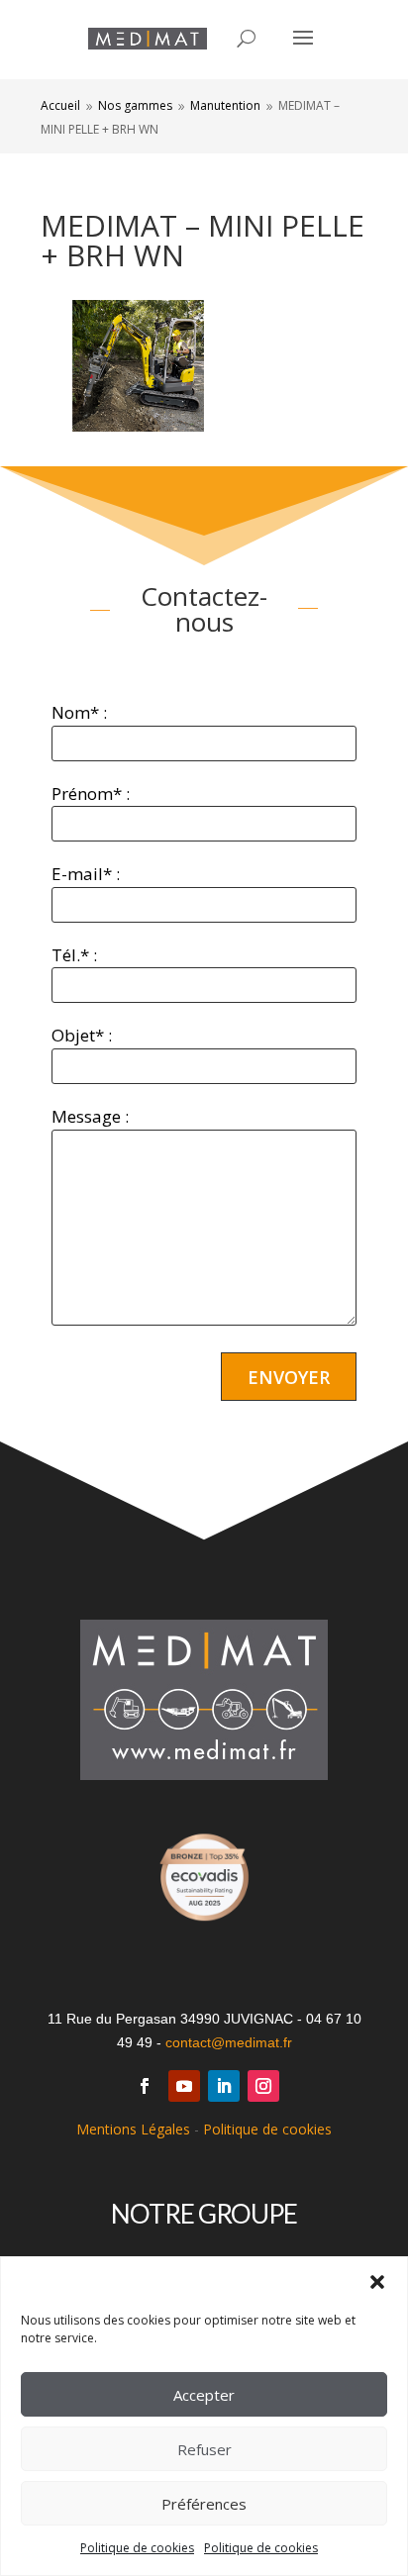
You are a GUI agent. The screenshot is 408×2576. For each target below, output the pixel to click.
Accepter (204, 2395)
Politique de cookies (137, 2548)
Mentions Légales (133, 2129)
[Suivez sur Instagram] (263, 2086)
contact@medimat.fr (229, 2042)
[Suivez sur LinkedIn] (224, 2086)
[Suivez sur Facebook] (145, 2086)
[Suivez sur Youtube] (184, 2086)
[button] (377, 2282)
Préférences (204, 2504)
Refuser (204, 2449)
